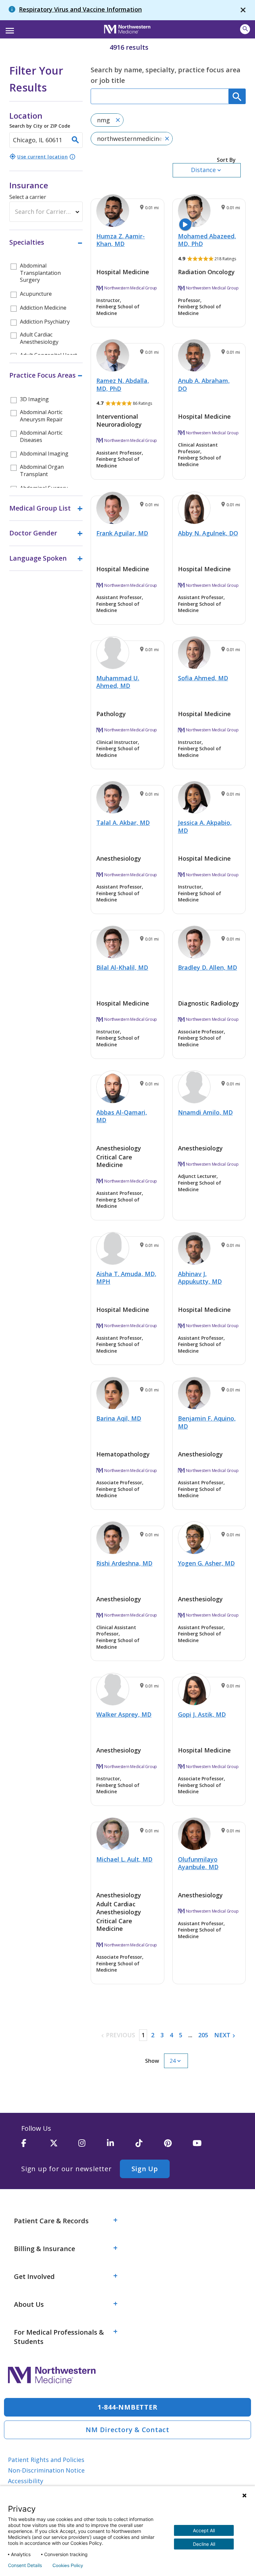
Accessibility (26, 2481)
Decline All (204, 2544)
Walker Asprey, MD (124, 1714)
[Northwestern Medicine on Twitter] (64, 2146)
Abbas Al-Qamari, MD (122, 1116)
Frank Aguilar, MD (122, 533)
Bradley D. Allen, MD (208, 967)
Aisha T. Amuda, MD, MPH (126, 1278)
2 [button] (153, 2035)
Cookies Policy (68, 2565)
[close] (243, 10)
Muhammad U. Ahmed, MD (118, 682)
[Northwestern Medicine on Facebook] (36, 2146)
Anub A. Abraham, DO (204, 384)
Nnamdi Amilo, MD (205, 1112)
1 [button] (143, 2035)
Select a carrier (28, 197)
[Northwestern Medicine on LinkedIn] (121, 2146)
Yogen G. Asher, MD (206, 1563)
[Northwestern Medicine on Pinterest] (178, 2146)
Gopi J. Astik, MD (202, 1714)
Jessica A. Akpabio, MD (205, 826)
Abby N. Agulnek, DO (208, 533)
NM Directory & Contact (127, 2430)
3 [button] (162, 2035)
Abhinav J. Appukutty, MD (200, 1278)
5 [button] (181, 2035)
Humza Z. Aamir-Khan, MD (121, 240)
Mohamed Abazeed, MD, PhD (207, 240)
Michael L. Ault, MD (124, 1859)
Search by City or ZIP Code (40, 119)
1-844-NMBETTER (128, 2407)
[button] (9, 29)
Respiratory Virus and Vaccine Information (80, 9)
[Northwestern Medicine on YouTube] (207, 2146)
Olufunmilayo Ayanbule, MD (198, 1863)
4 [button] (171, 2035)
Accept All (204, 2530)
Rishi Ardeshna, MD (124, 1563)
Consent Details (25, 2565)
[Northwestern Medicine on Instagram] (93, 2146)
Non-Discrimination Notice (46, 2470)
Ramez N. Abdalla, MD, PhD (123, 384)
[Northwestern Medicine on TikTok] (150, 2146)
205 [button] (203, 2035)
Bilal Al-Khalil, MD (122, 967)
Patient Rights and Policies (46, 2460)
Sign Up (145, 2169)
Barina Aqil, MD (119, 1418)
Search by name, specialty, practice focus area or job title (166, 75)
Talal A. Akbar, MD (123, 823)
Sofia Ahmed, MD (203, 678)
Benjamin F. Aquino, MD (207, 1422)
